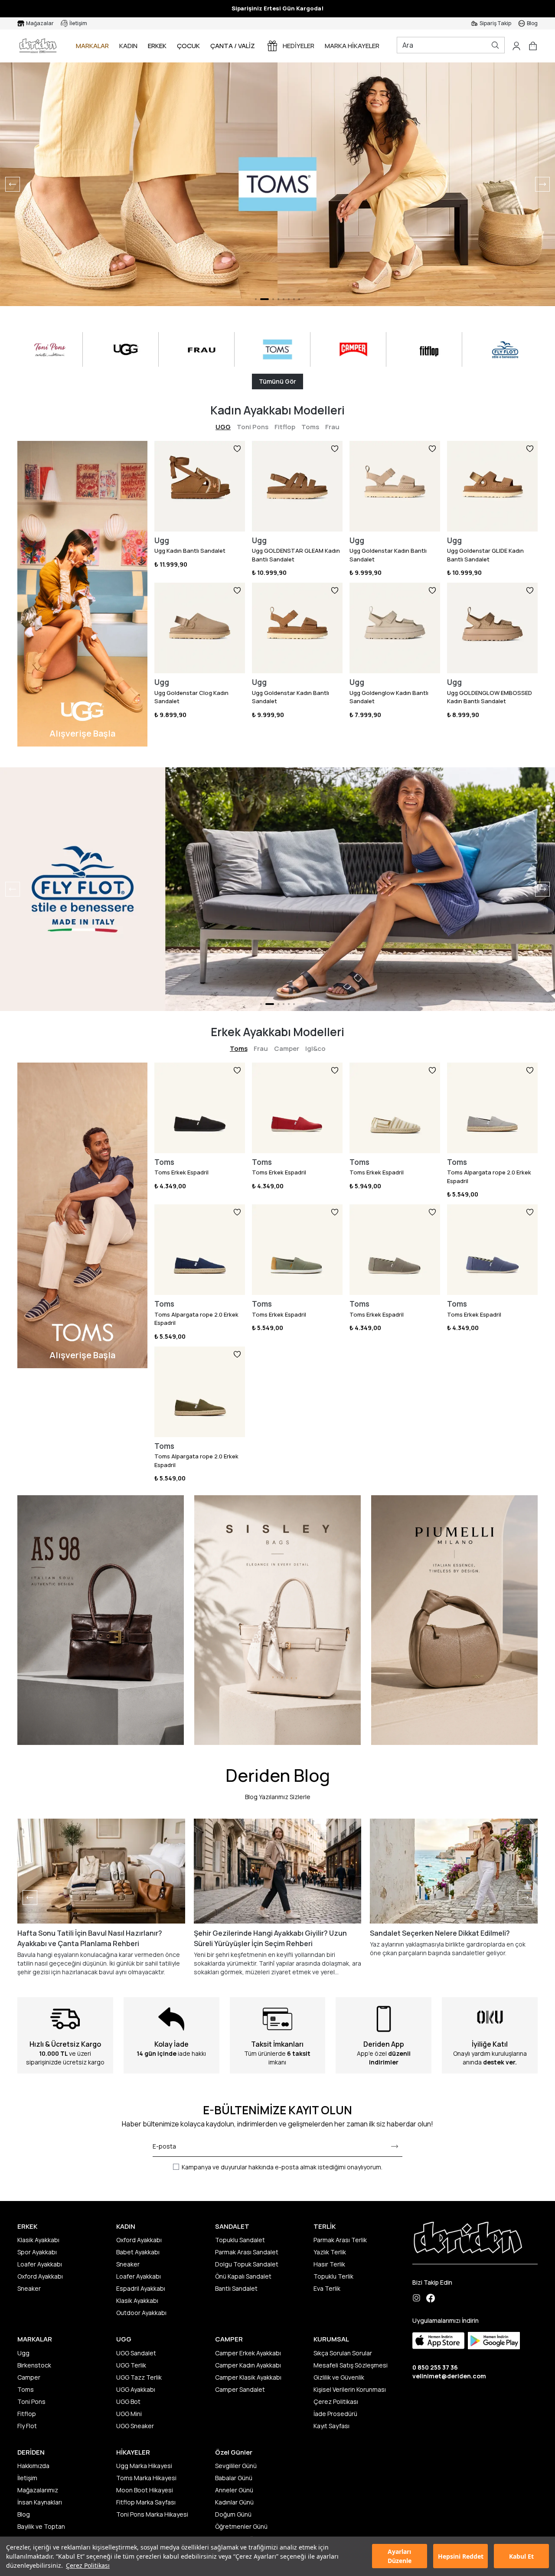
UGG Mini (129, 2414)
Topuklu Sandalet (240, 2240)
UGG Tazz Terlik (139, 2377)
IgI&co (315, 1048)
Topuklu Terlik (333, 2276)
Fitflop (285, 427)
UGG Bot (128, 2402)
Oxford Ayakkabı (40, 2276)
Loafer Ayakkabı (40, 2264)
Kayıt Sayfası (331, 2426)
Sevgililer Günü (236, 2466)
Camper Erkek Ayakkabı (248, 2353)
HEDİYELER (299, 46)
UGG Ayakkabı (136, 2389)
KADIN (128, 46)
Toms (310, 427)
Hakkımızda (33, 2466)
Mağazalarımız (38, 2490)
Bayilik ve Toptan (41, 2526)
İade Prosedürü (335, 2414)
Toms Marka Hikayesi (146, 2478)
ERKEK (157, 46)
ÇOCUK (188, 46)
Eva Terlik (327, 2288)
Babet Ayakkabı (138, 2252)
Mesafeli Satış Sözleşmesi (351, 2365)
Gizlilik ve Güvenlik (339, 2377)
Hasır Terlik (329, 2264)
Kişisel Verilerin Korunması (350, 2389)
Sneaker (29, 2288)
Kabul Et (521, 2556)
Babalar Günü (234, 2478)
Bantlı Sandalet (236, 2288)
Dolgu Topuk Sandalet (247, 2264)
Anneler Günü (234, 2490)
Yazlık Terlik (330, 2252)
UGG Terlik (131, 2365)
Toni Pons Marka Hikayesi (152, 2514)
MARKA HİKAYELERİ (353, 46)
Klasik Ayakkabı (38, 2240)
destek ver (499, 2062)
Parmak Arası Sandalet (247, 2252)
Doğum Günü (233, 2514)
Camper (287, 1048)
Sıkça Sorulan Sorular (343, 2353)
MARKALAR (92, 46)
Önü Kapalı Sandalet (243, 2276)
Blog (24, 2514)
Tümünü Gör (277, 381)
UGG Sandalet (136, 2353)
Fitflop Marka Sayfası (146, 2502)
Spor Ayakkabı (37, 2252)
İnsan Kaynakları (40, 2502)
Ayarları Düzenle (400, 2556)
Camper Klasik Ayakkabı (248, 2377)
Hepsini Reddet (461, 2556)
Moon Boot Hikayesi (145, 2490)
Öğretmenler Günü (241, 2526)
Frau (332, 427)
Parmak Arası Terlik (340, 2240)
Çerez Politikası (88, 2565)
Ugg (23, 2353)
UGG (223, 427)
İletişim (27, 2478)
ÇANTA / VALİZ (233, 46)
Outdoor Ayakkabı (141, 2313)
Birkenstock (34, 2365)
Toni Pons (253, 427)
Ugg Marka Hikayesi (144, 2466)
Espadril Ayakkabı (141, 2288)
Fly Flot (27, 2426)
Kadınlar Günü (234, 2502)
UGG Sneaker (135, 2426)
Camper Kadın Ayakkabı (248, 2365)
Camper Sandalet (240, 2389)
